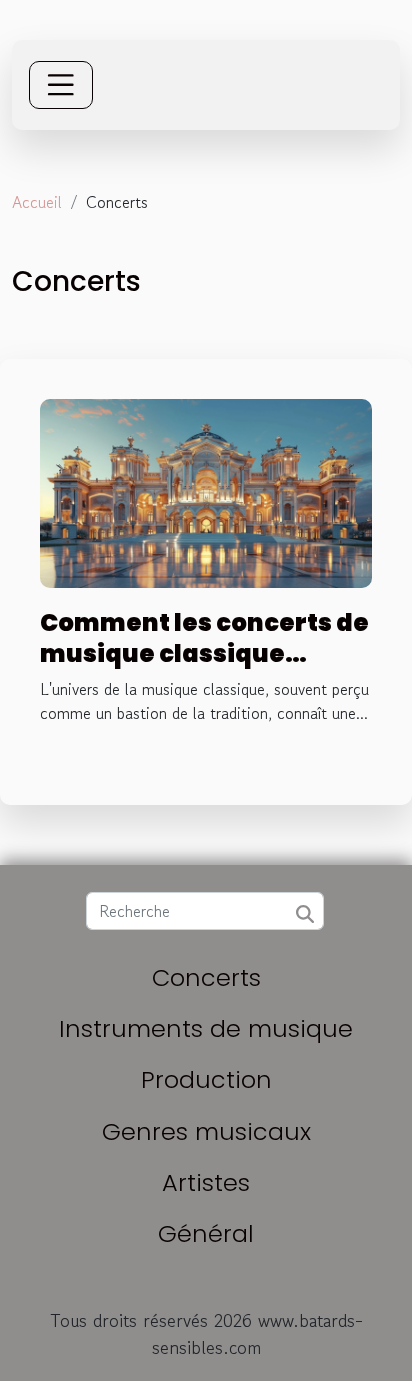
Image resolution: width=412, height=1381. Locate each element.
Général (206, 1233)
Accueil (37, 202)
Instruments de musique (206, 1028)
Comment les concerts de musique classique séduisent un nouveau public (204, 668)
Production (206, 1079)
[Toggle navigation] (61, 85)
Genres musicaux (206, 1131)
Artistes (206, 1182)
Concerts (206, 977)
